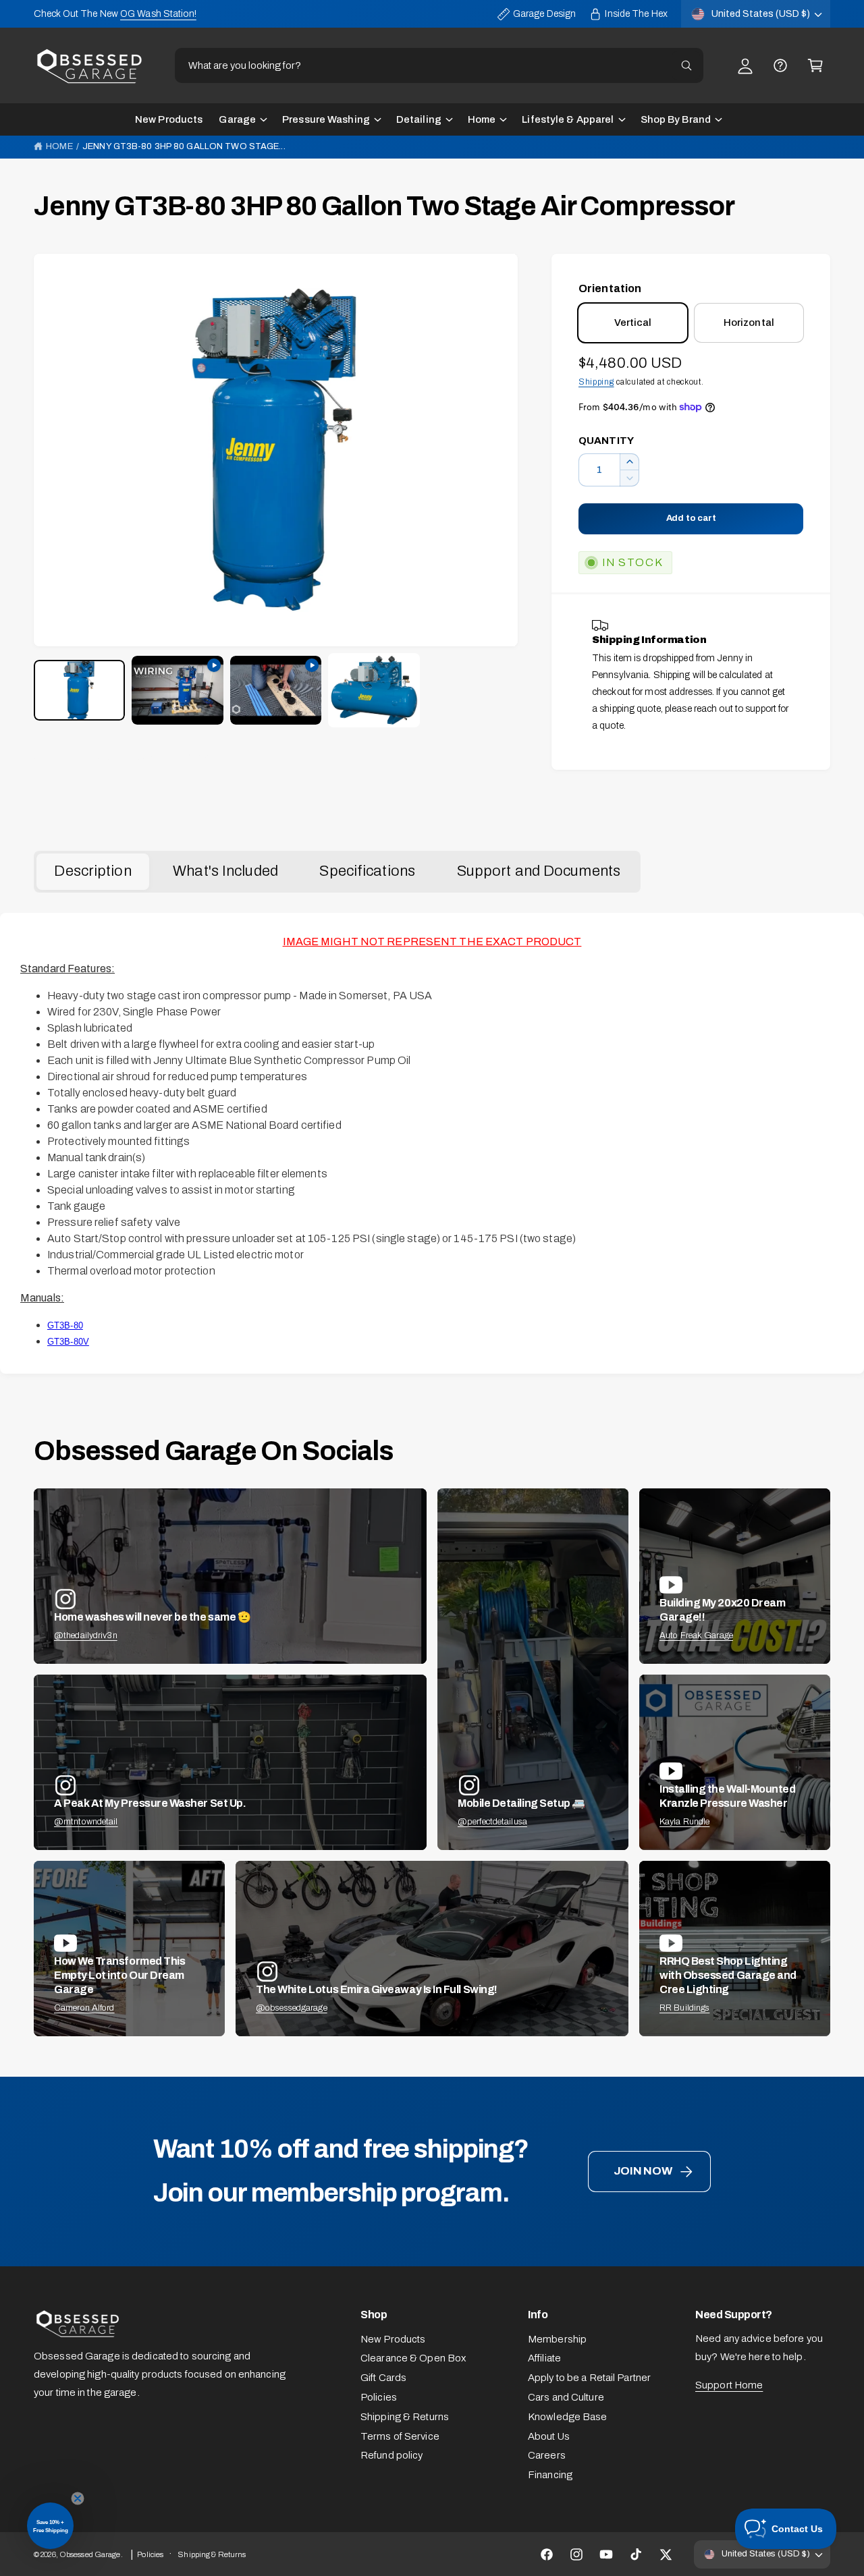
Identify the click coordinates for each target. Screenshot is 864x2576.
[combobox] (439, 65)
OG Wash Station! (158, 14)
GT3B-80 (65, 1325)
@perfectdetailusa (492, 1822)
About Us (549, 2436)
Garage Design (544, 14)
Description (92, 871)
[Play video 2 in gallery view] (276, 690)
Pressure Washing (326, 119)
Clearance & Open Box (413, 2358)
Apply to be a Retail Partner (589, 2378)
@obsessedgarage (292, 2008)
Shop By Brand (676, 119)
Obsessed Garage (90, 2554)
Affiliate (544, 2358)
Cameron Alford (84, 2008)
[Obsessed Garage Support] (780, 65)
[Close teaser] (78, 2498)
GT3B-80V (68, 1342)
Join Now (643, 2171)
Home (482, 119)
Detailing (419, 119)
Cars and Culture (566, 2397)
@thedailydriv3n (86, 1635)
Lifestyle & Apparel (568, 119)
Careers (547, 2455)
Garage (237, 119)
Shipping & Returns (405, 2417)
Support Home (729, 2385)
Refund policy (391, 2455)
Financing (550, 2475)
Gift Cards (383, 2378)
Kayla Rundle (684, 1822)
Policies (379, 2397)
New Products (393, 2339)
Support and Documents (539, 871)
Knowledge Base (568, 2417)
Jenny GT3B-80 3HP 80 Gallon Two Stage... (184, 146)
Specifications (367, 871)
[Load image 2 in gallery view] (374, 690)
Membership (557, 2339)
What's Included (225, 871)
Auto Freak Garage (696, 1635)
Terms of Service (400, 2436)
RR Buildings (684, 2008)
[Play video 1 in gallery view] (177, 690)
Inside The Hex (636, 14)
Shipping (596, 382)
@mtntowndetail (86, 1822)
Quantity (606, 441)
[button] (815, 65)
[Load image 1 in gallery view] (79, 690)
